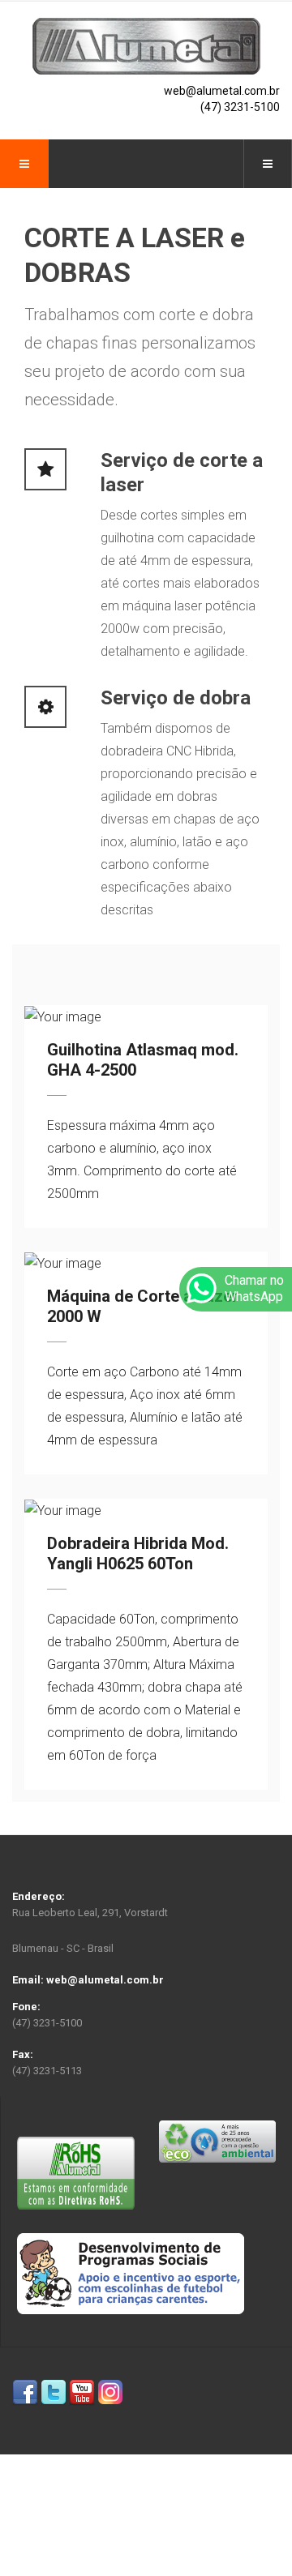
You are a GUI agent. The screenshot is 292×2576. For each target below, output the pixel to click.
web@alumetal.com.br (222, 91)
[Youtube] (82, 2392)
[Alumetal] (146, 46)
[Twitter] (54, 2392)
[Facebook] (25, 2392)
